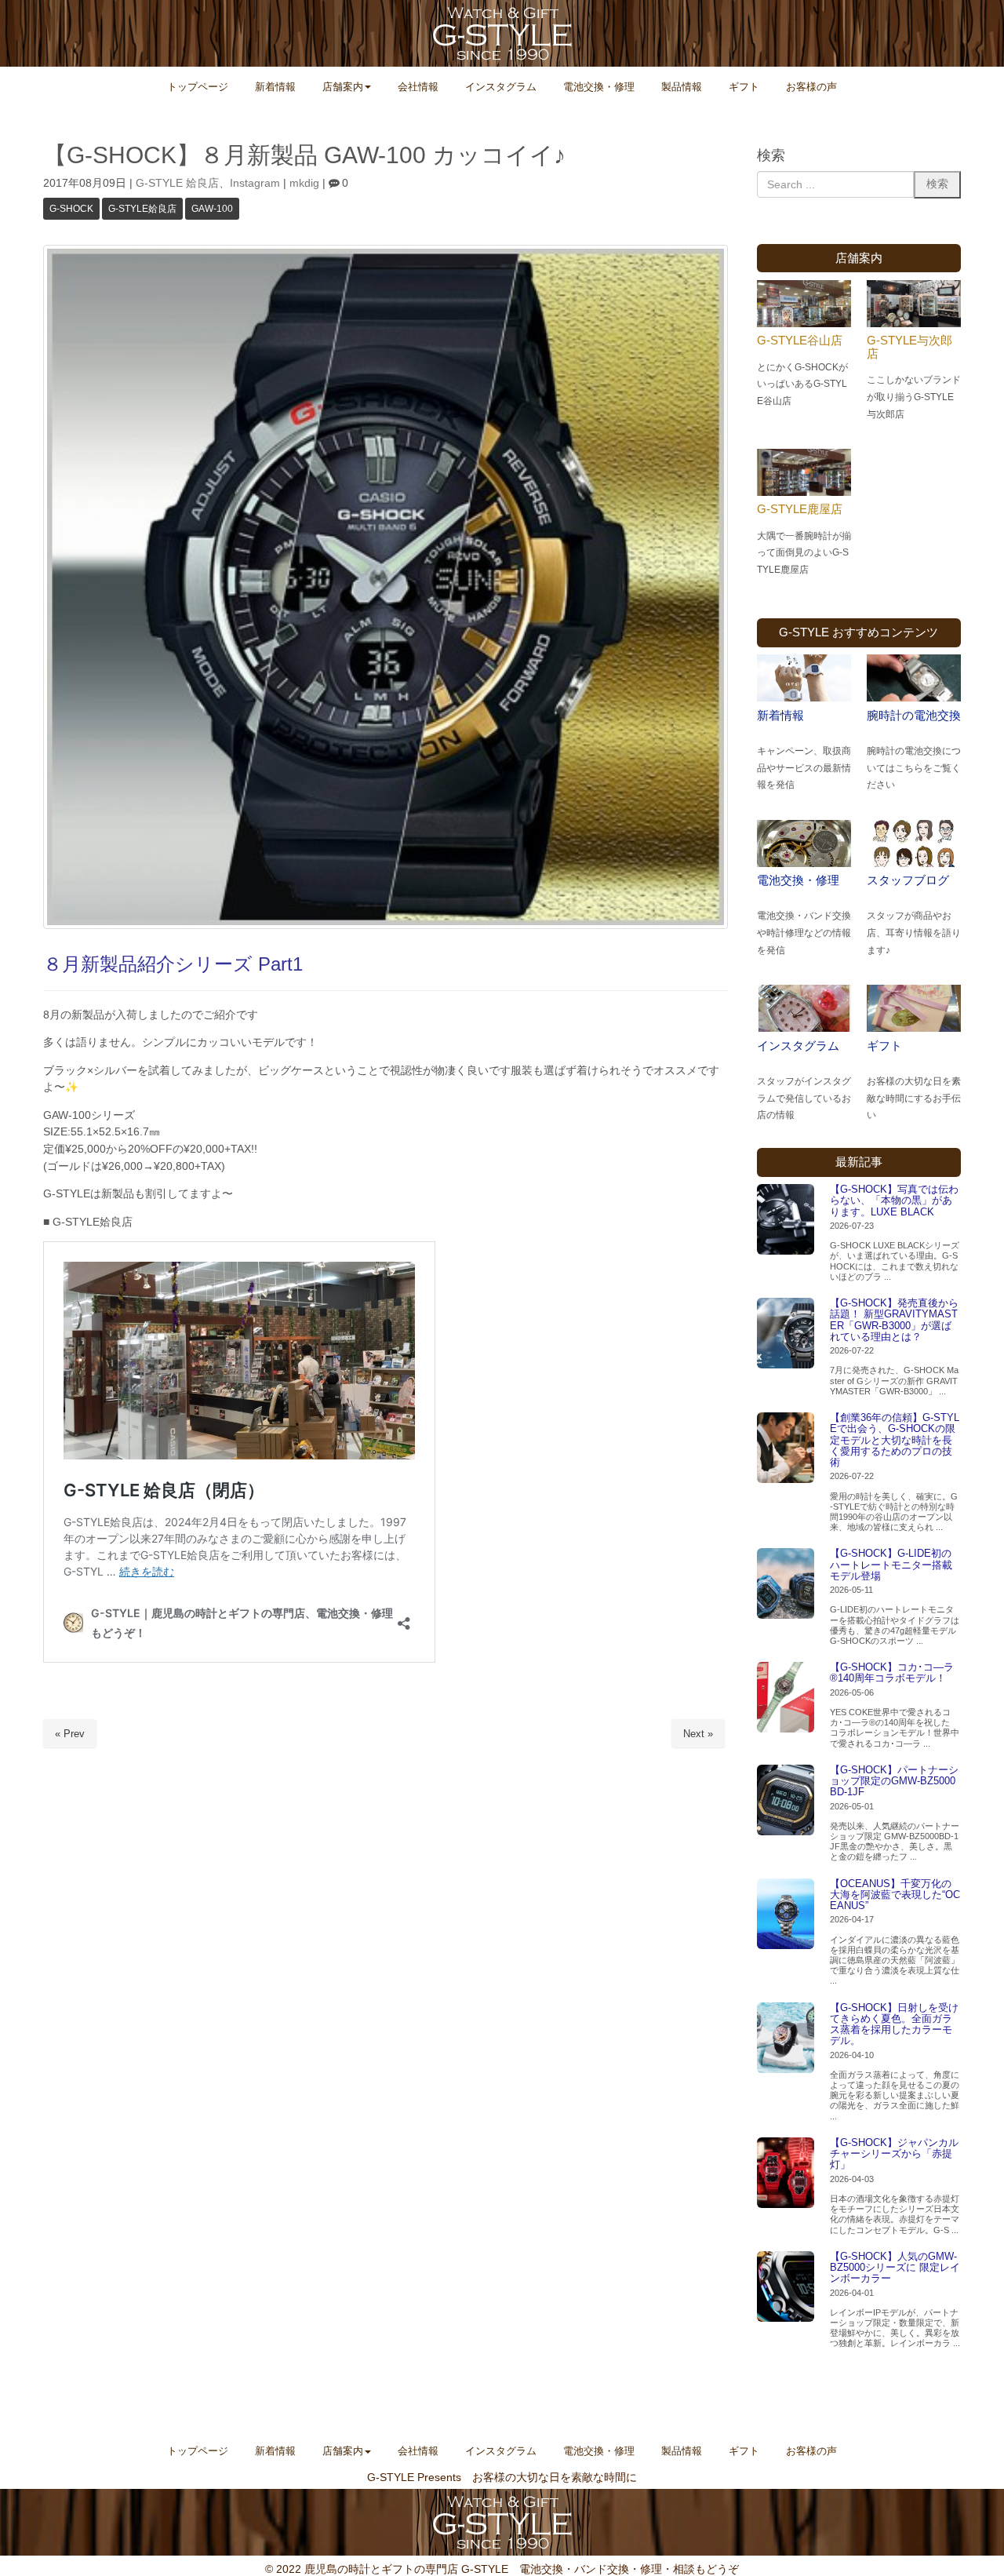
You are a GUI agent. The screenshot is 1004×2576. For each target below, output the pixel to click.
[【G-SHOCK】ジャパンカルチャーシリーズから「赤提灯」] (786, 2173)
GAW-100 (212, 209)
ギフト (884, 1046)
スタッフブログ (908, 880)
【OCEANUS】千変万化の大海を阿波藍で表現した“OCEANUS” (895, 1895)
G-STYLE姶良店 (142, 209)
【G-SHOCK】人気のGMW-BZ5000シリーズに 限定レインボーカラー (895, 2268)
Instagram (255, 183)
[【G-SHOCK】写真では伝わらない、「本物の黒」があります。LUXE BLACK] (786, 1219)
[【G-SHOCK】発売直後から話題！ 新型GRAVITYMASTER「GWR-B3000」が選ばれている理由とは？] (786, 1333)
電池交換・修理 (798, 880)
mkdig (304, 183)
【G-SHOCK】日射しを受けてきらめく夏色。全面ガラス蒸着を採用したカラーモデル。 (894, 2024)
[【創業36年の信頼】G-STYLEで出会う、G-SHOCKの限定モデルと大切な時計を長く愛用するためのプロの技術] (786, 1448)
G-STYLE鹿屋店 (800, 509)
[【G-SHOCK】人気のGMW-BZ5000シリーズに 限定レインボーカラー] (786, 2286)
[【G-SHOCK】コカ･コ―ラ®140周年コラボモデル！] (786, 1697)
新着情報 (780, 715)
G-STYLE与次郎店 (909, 347)
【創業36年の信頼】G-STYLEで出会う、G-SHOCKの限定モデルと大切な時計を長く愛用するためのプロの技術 (895, 1440)
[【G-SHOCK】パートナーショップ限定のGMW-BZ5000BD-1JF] (786, 1800)
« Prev (70, 1734)
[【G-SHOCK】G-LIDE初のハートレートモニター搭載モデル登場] (786, 1583)
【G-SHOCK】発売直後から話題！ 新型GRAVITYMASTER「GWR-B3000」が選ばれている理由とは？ (894, 1320)
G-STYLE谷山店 (800, 340)
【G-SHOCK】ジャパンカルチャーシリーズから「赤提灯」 (894, 2154)
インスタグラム (798, 1046)
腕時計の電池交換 (914, 715)
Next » (698, 1734)
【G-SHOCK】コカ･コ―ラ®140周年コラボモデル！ (892, 1672)
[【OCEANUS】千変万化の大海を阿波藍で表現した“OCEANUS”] (786, 1914)
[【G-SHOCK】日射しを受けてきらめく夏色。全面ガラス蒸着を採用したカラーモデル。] (786, 2038)
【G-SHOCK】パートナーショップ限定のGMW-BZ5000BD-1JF (894, 1781)
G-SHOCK (71, 209)
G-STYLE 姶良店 (177, 183)
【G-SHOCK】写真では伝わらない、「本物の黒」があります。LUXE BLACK (894, 1201)
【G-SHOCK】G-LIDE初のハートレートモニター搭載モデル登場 (891, 1565)
